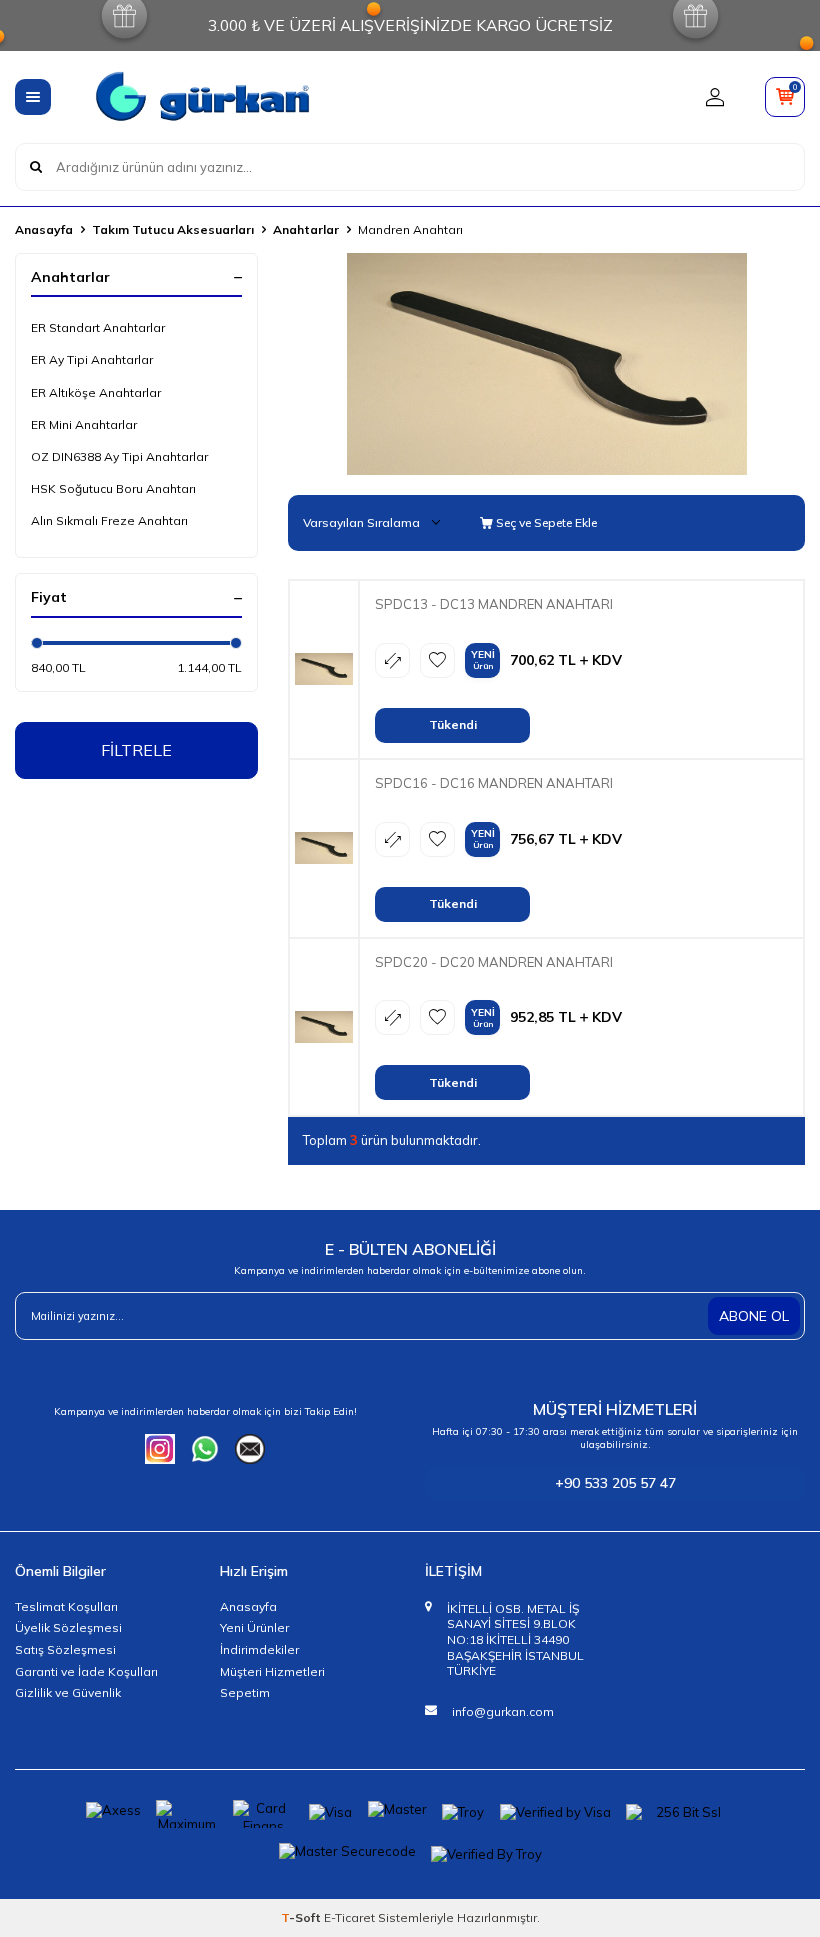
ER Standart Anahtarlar (98, 327)
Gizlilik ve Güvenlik (68, 1692)
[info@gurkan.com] (250, 1449)
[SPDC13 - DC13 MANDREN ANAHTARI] (324, 669)
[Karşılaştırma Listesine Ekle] (392, 660)
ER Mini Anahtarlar (84, 424)
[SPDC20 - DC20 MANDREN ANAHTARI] (324, 1026)
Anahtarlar (306, 229)
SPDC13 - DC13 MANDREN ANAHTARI (494, 604)
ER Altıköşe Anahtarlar (96, 392)
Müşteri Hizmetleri (272, 1671)
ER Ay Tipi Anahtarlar (92, 359)
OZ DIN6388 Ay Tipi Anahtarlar (119, 456)
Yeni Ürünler (254, 1627)
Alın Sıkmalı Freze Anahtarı (109, 520)
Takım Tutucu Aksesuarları (173, 229)
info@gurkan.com (503, 1711)
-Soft (302, 1917)
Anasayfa (44, 229)
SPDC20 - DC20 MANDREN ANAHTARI (494, 962)
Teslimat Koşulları (66, 1606)
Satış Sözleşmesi (65, 1649)
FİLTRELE (136, 750)
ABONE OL (754, 1316)
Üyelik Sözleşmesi (68, 1627)
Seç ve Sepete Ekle (545, 522)
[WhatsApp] (205, 1449)
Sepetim (245, 1692)
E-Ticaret (349, 1917)
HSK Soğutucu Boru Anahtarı (113, 488)
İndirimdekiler (259, 1649)
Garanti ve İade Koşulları (86, 1671)
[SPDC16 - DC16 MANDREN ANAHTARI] (324, 848)
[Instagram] (160, 1449)
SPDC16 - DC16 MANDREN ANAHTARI (494, 783)
